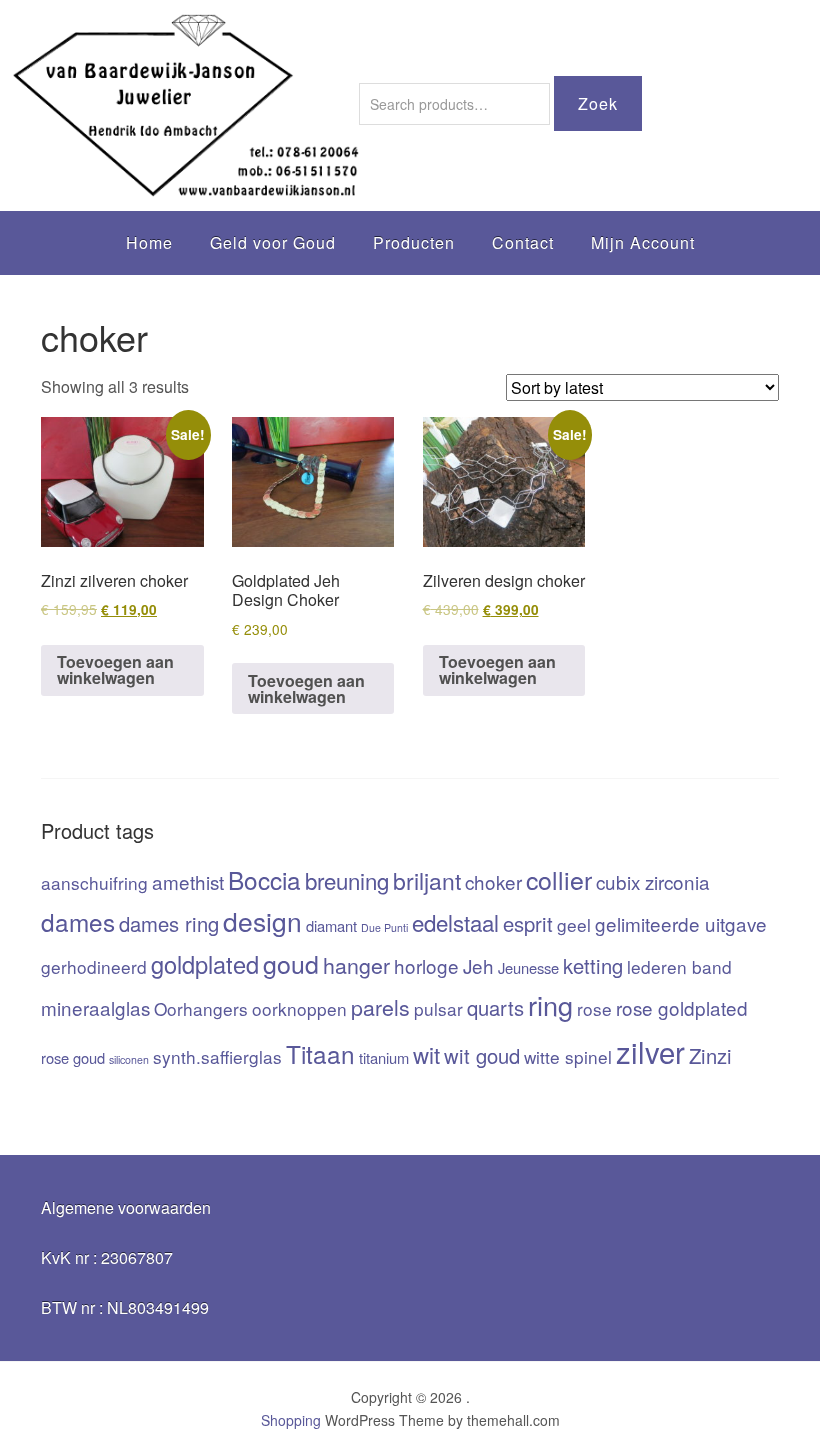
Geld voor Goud (273, 242)
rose (594, 1008)
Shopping (291, 1420)
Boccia (264, 879)
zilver (650, 1051)
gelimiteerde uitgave (681, 923)
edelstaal (455, 922)
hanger (356, 964)
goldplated (205, 964)
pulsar (438, 1008)
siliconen (129, 1059)
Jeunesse (528, 967)
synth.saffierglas (217, 1056)
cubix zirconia (653, 881)
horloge (426, 965)
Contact (523, 242)
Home (149, 242)
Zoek (598, 103)
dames (78, 921)
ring (550, 1004)
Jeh (478, 965)
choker (493, 881)
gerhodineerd (94, 966)
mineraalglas (95, 1007)
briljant (427, 880)
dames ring (169, 923)
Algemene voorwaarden (126, 1207)
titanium (384, 1057)
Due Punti (384, 927)
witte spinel (568, 1056)
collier (559, 879)
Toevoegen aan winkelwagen (115, 669)
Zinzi (710, 1055)
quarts (495, 1007)
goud (291, 963)
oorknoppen (299, 1008)
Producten (414, 242)
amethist (188, 881)
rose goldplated (682, 1007)
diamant (331, 925)
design (262, 921)
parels (380, 1006)
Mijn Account (643, 242)
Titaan (320, 1053)
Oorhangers (201, 1008)
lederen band (679, 966)
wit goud (482, 1055)
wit (426, 1054)
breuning (347, 880)
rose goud (73, 1057)
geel (574, 924)
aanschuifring (94, 882)
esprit (528, 923)
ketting (593, 965)
